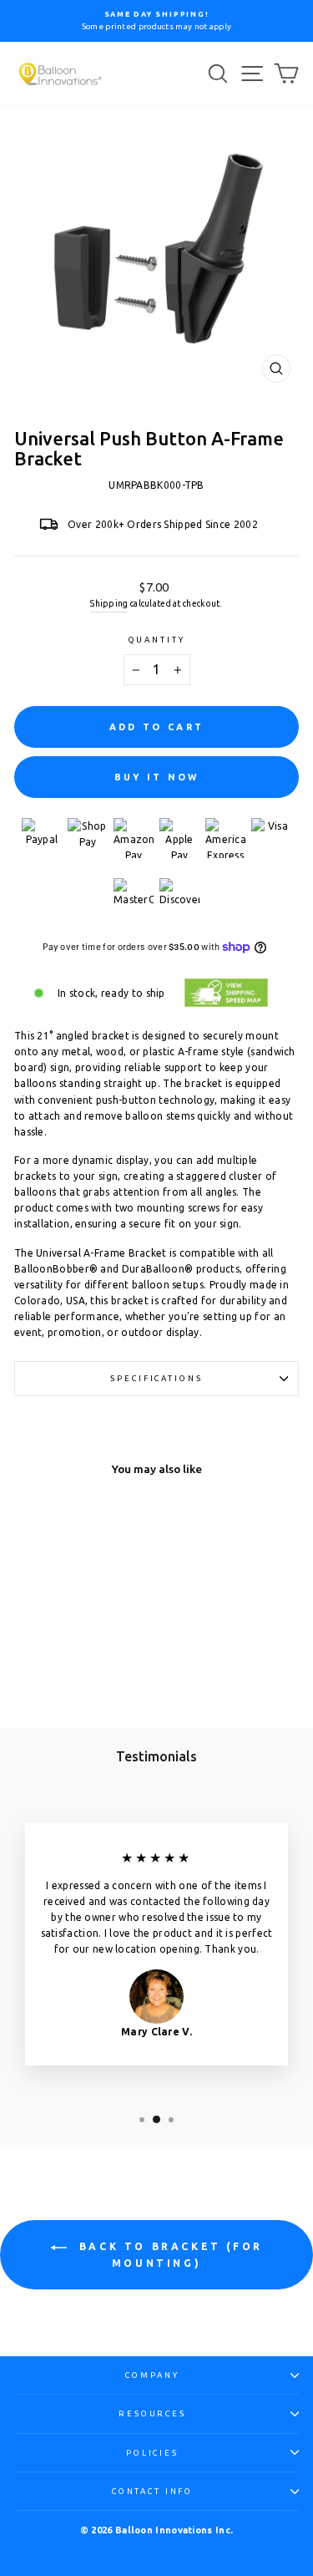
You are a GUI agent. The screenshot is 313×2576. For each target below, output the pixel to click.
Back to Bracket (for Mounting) (168, 2255)
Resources (152, 2413)
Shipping (109, 604)
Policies (152, 2453)
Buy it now (157, 777)
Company (152, 2375)
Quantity (157, 640)
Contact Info (152, 2491)
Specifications (156, 1378)
